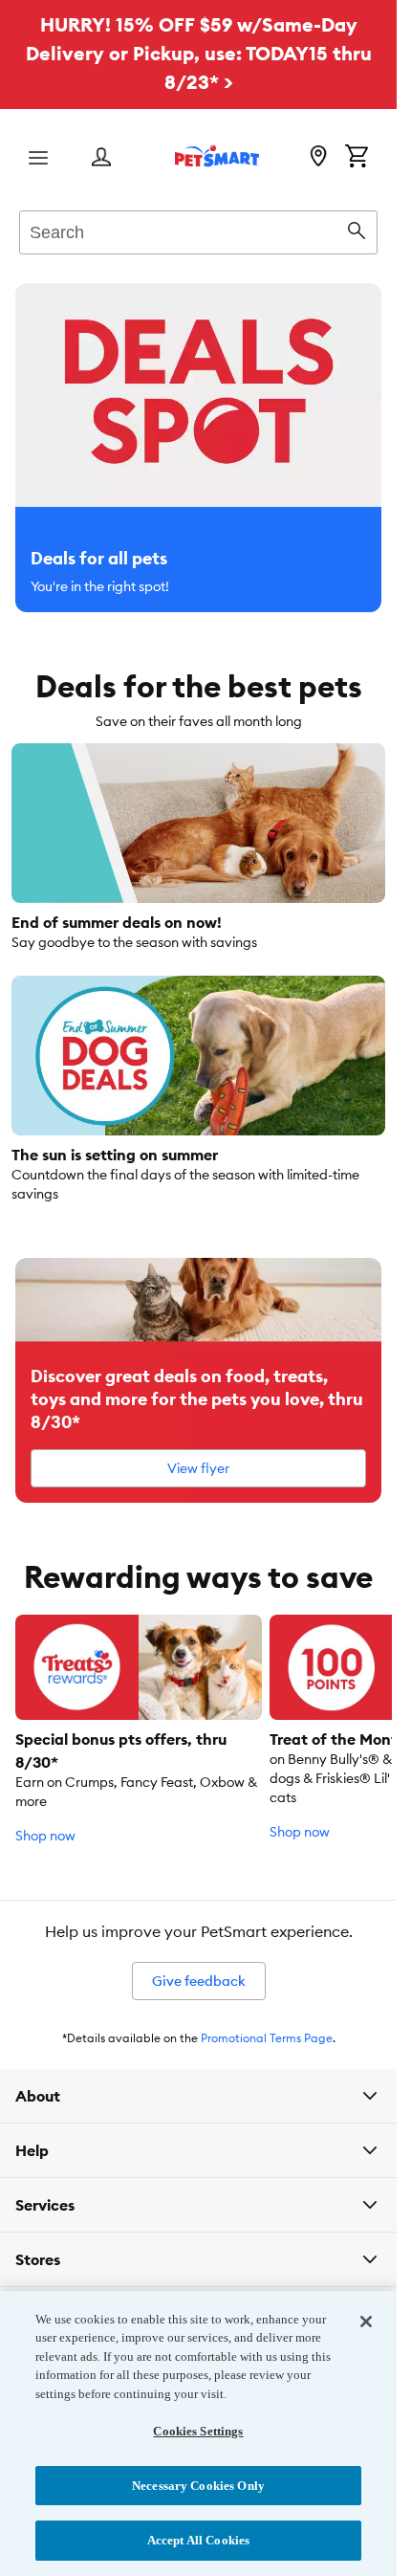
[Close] (366, 2322)
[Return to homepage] (217, 156)
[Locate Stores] (318, 158)
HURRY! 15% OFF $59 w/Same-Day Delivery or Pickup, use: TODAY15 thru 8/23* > (199, 53)
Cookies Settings (198, 2431)
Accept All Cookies (198, 2540)
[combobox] (198, 230)
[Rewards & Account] (101, 158)
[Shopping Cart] (357, 158)
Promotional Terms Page (267, 2038)
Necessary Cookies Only (198, 2486)
